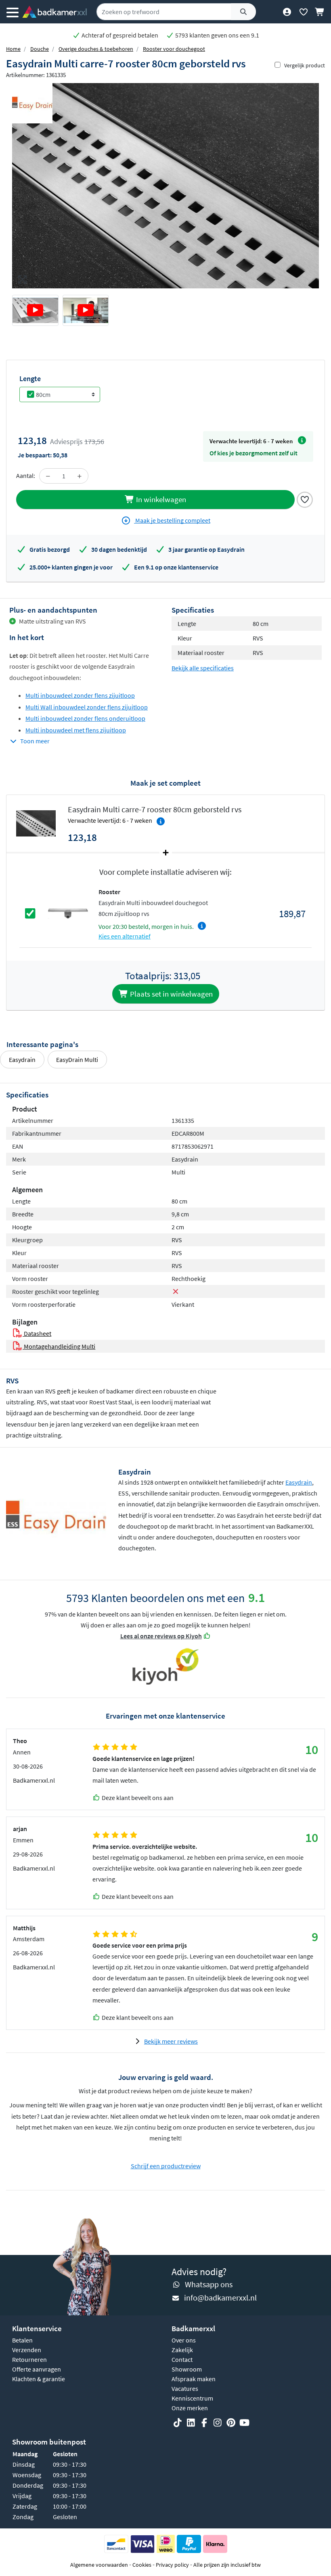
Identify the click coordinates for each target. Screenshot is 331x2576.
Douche (40, 49)
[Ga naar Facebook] (204, 2423)
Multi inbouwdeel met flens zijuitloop (76, 730)
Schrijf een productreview (166, 2166)
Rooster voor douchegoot (174, 49)
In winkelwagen (160, 499)
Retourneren (29, 2359)
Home (13, 49)
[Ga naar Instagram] (218, 2423)
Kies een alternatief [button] (125, 936)
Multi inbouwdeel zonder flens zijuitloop (80, 695)
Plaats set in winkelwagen (171, 994)
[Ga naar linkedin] (191, 2423)
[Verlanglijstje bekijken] (303, 12)
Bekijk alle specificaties (203, 668)
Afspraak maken (194, 2379)
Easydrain (22, 1060)
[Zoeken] (243, 12)
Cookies (142, 2565)
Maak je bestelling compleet (172, 520)
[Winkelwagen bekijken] (320, 12)
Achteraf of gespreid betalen (119, 35)
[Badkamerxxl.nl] (54, 12)
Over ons (184, 2340)
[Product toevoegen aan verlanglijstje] (305, 499)
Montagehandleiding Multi (59, 1346)
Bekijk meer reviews (171, 2041)
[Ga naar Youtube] (244, 2423)
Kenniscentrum (192, 2398)
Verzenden (27, 2350)
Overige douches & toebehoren (96, 49)
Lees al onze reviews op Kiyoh (161, 1636)
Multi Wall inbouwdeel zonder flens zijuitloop (87, 707)
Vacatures (185, 2388)
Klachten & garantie (39, 2379)
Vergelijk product (305, 65)
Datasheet (37, 1333)
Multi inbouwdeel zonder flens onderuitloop (85, 718)
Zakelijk (182, 2350)
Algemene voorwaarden (99, 2565)
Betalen (22, 2340)
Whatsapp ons (209, 2284)
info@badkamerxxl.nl (220, 2298)
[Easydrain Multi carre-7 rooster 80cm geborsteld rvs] (165, 186)
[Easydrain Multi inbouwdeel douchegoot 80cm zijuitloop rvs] (68, 913)
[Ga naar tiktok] (178, 2423)
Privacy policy (172, 2565)
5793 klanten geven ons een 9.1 (217, 35)
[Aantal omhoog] (80, 476)
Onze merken (190, 2408)
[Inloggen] (287, 12)
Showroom (187, 2369)
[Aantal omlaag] (48, 476)
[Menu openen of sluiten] (13, 12)
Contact (182, 2359)
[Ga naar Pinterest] (231, 2423)
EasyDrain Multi (77, 1060)
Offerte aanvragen (37, 2369)
